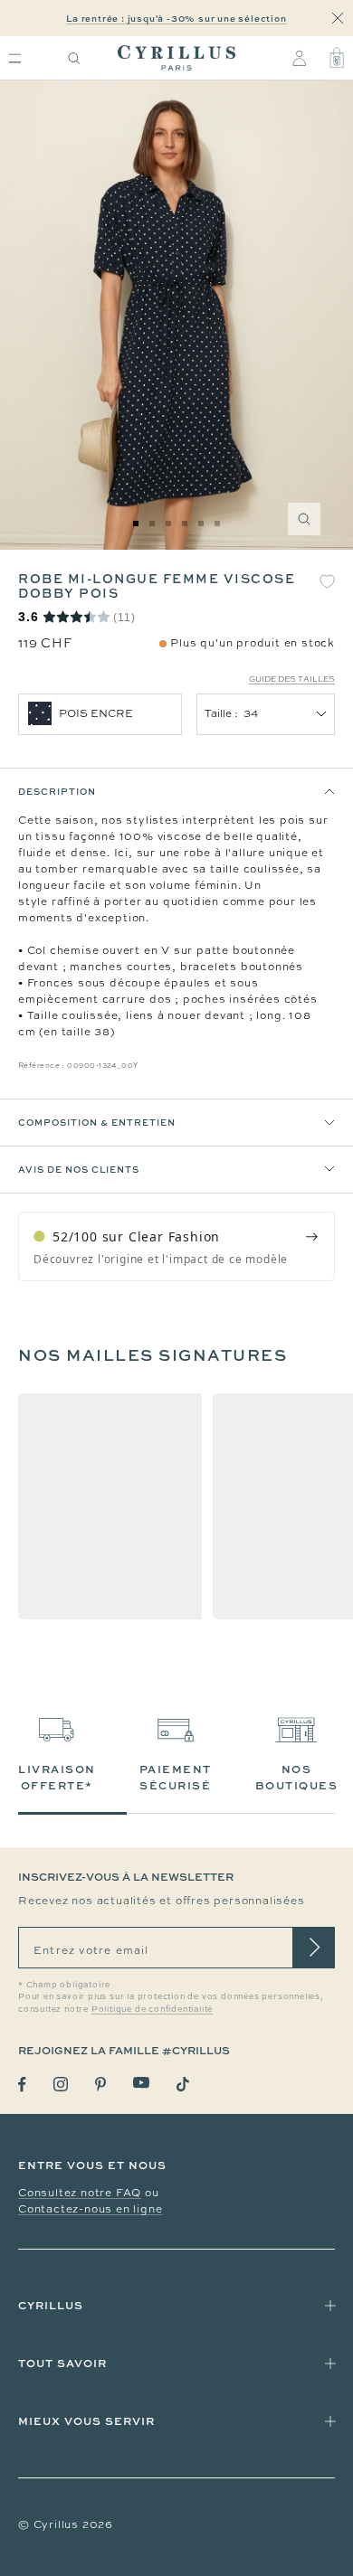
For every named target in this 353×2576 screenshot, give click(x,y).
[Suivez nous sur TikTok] (183, 2084)
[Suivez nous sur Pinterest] (100, 2084)
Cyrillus (51, 2305)
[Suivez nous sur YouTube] (141, 2083)
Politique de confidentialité (152, 2009)
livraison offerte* (57, 1777)
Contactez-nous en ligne (90, 2209)
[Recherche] (74, 58)
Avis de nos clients (79, 1169)
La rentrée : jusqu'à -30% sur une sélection (176, 18)
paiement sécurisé (176, 1777)
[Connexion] (299, 58)
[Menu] (15, 58)
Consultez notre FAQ (80, 2193)
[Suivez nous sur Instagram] (61, 2084)
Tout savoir (62, 2363)
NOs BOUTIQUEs (297, 1777)
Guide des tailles (292, 679)
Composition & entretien (97, 1122)
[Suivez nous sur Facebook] (22, 2085)
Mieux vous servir (86, 2421)
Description (57, 791)
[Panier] (337, 58)
